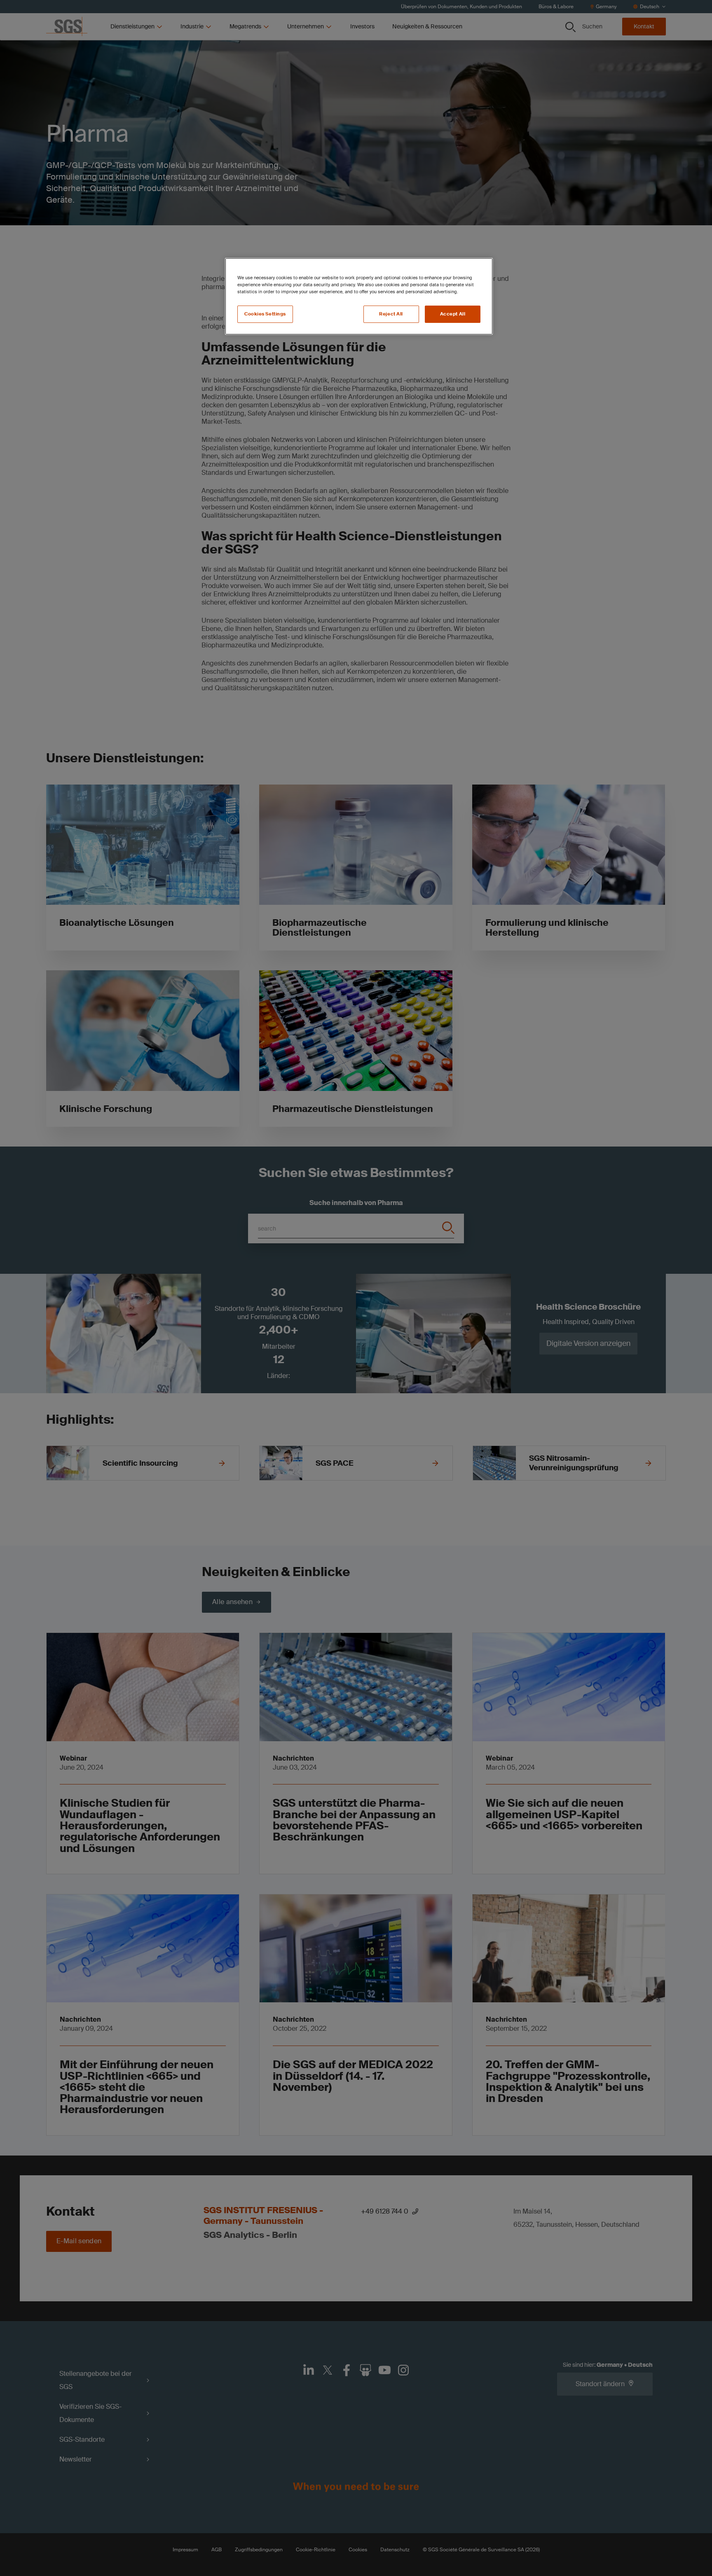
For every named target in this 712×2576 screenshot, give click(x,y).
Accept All (453, 314)
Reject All (391, 314)
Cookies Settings (265, 314)
